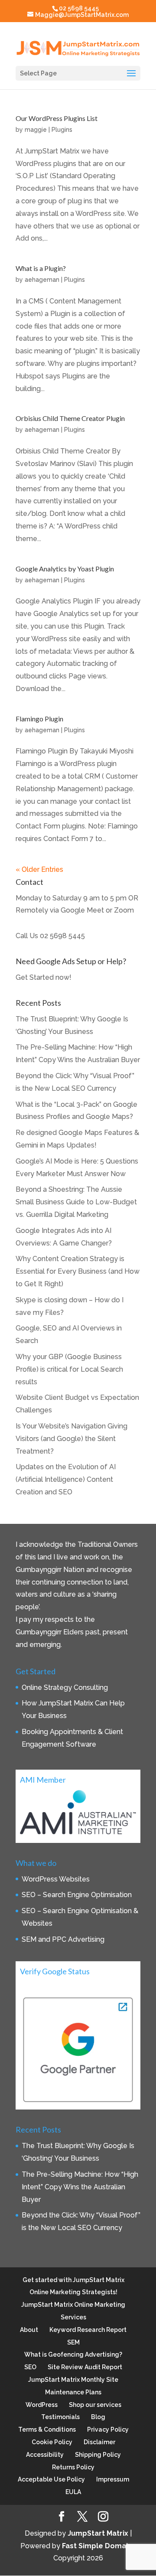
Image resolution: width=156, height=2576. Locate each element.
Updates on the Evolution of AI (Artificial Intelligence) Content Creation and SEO (66, 1479)
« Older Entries (39, 869)
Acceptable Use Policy (51, 2479)
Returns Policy (73, 2467)
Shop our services (95, 2405)
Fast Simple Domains (99, 2546)
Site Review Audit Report (85, 2367)
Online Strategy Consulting (65, 1687)
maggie (36, 130)
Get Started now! (44, 977)
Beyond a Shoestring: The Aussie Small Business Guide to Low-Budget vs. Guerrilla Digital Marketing (76, 1202)
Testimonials (60, 2417)
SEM (73, 2342)
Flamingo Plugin (39, 719)
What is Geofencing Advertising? (73, 2354)
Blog (98, 2417)
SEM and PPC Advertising (63, 1939)
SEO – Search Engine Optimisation (77, 1895)
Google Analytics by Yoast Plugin (65, 569)
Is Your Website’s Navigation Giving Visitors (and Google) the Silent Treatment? (71, 1439)
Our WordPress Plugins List (57, 118)
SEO (30, 2367)
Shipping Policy (98, 2455)
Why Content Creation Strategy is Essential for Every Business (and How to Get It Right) (78, 1271)
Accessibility (45, 2455)
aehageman (42, 280)
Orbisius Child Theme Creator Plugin (70, 418)
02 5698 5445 (62, 936)
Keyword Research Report (88, 2330)
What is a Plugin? (41, 268)
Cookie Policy (52, 2442)
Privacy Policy (108, 2429)
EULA (73, 2492)
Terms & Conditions (47, 2429)
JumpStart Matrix (98, 2533)
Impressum (113, 2479)
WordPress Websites (56, 1879)
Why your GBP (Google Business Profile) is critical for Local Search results (69, 1369)
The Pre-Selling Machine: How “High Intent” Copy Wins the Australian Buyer (80, 2187)
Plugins (62, 130)
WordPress (42, 2405)
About (29, 2330)
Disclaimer (99, 2442)
